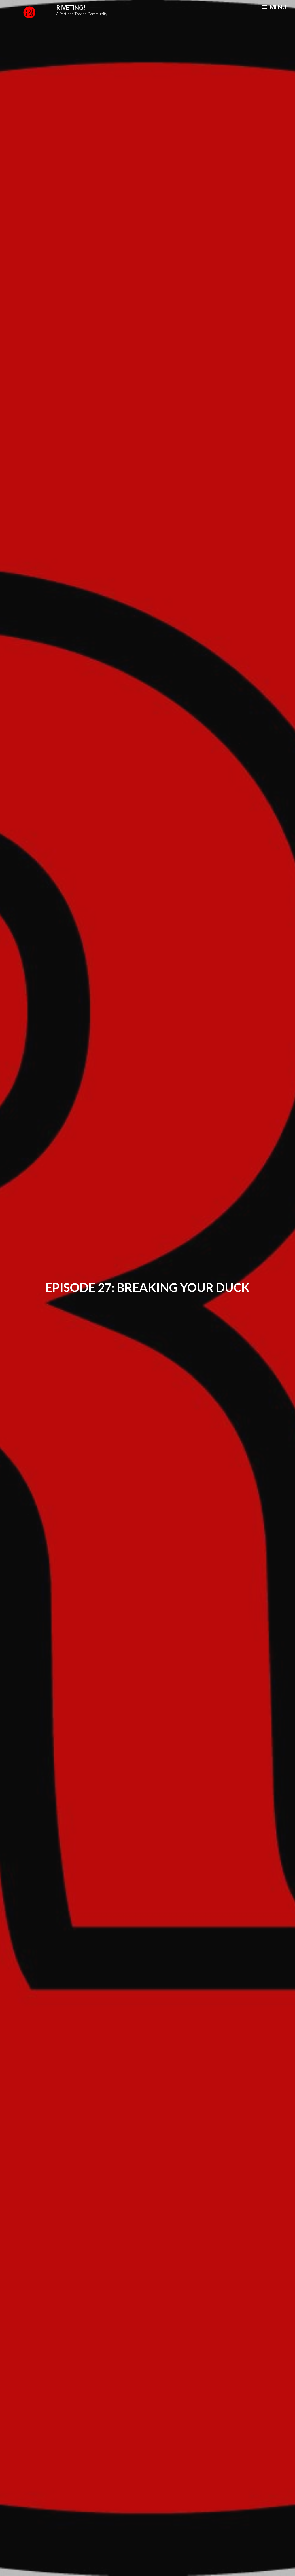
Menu (277, 7)
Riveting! (71, 7)
